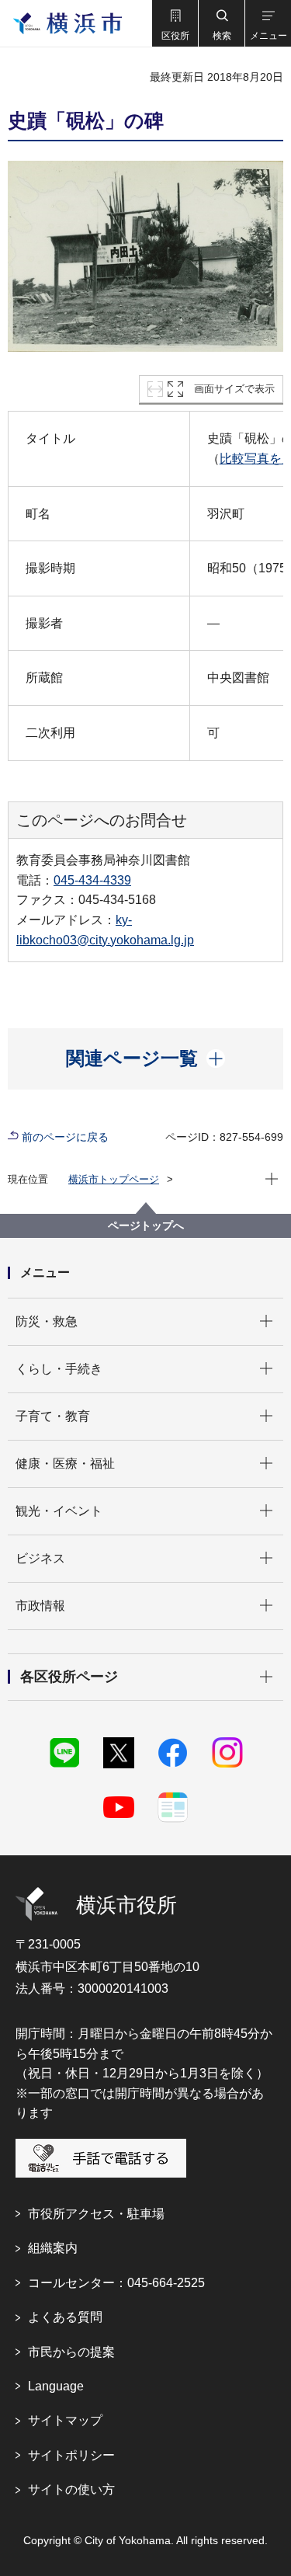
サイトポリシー (71, 2455)
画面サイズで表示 (234, 389)
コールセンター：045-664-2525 (116, 2283)
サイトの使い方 (71, 2489)
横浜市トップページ (114, 1179)
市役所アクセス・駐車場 (96, 2214)
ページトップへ (146, 1225)
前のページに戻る (65, 1137)
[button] (175, 23)
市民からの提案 (71, 2352)
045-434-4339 (92, 880)
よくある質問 (65, 2317)
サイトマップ (65, 2420)
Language (56, 2386)
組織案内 (53, 2248)
